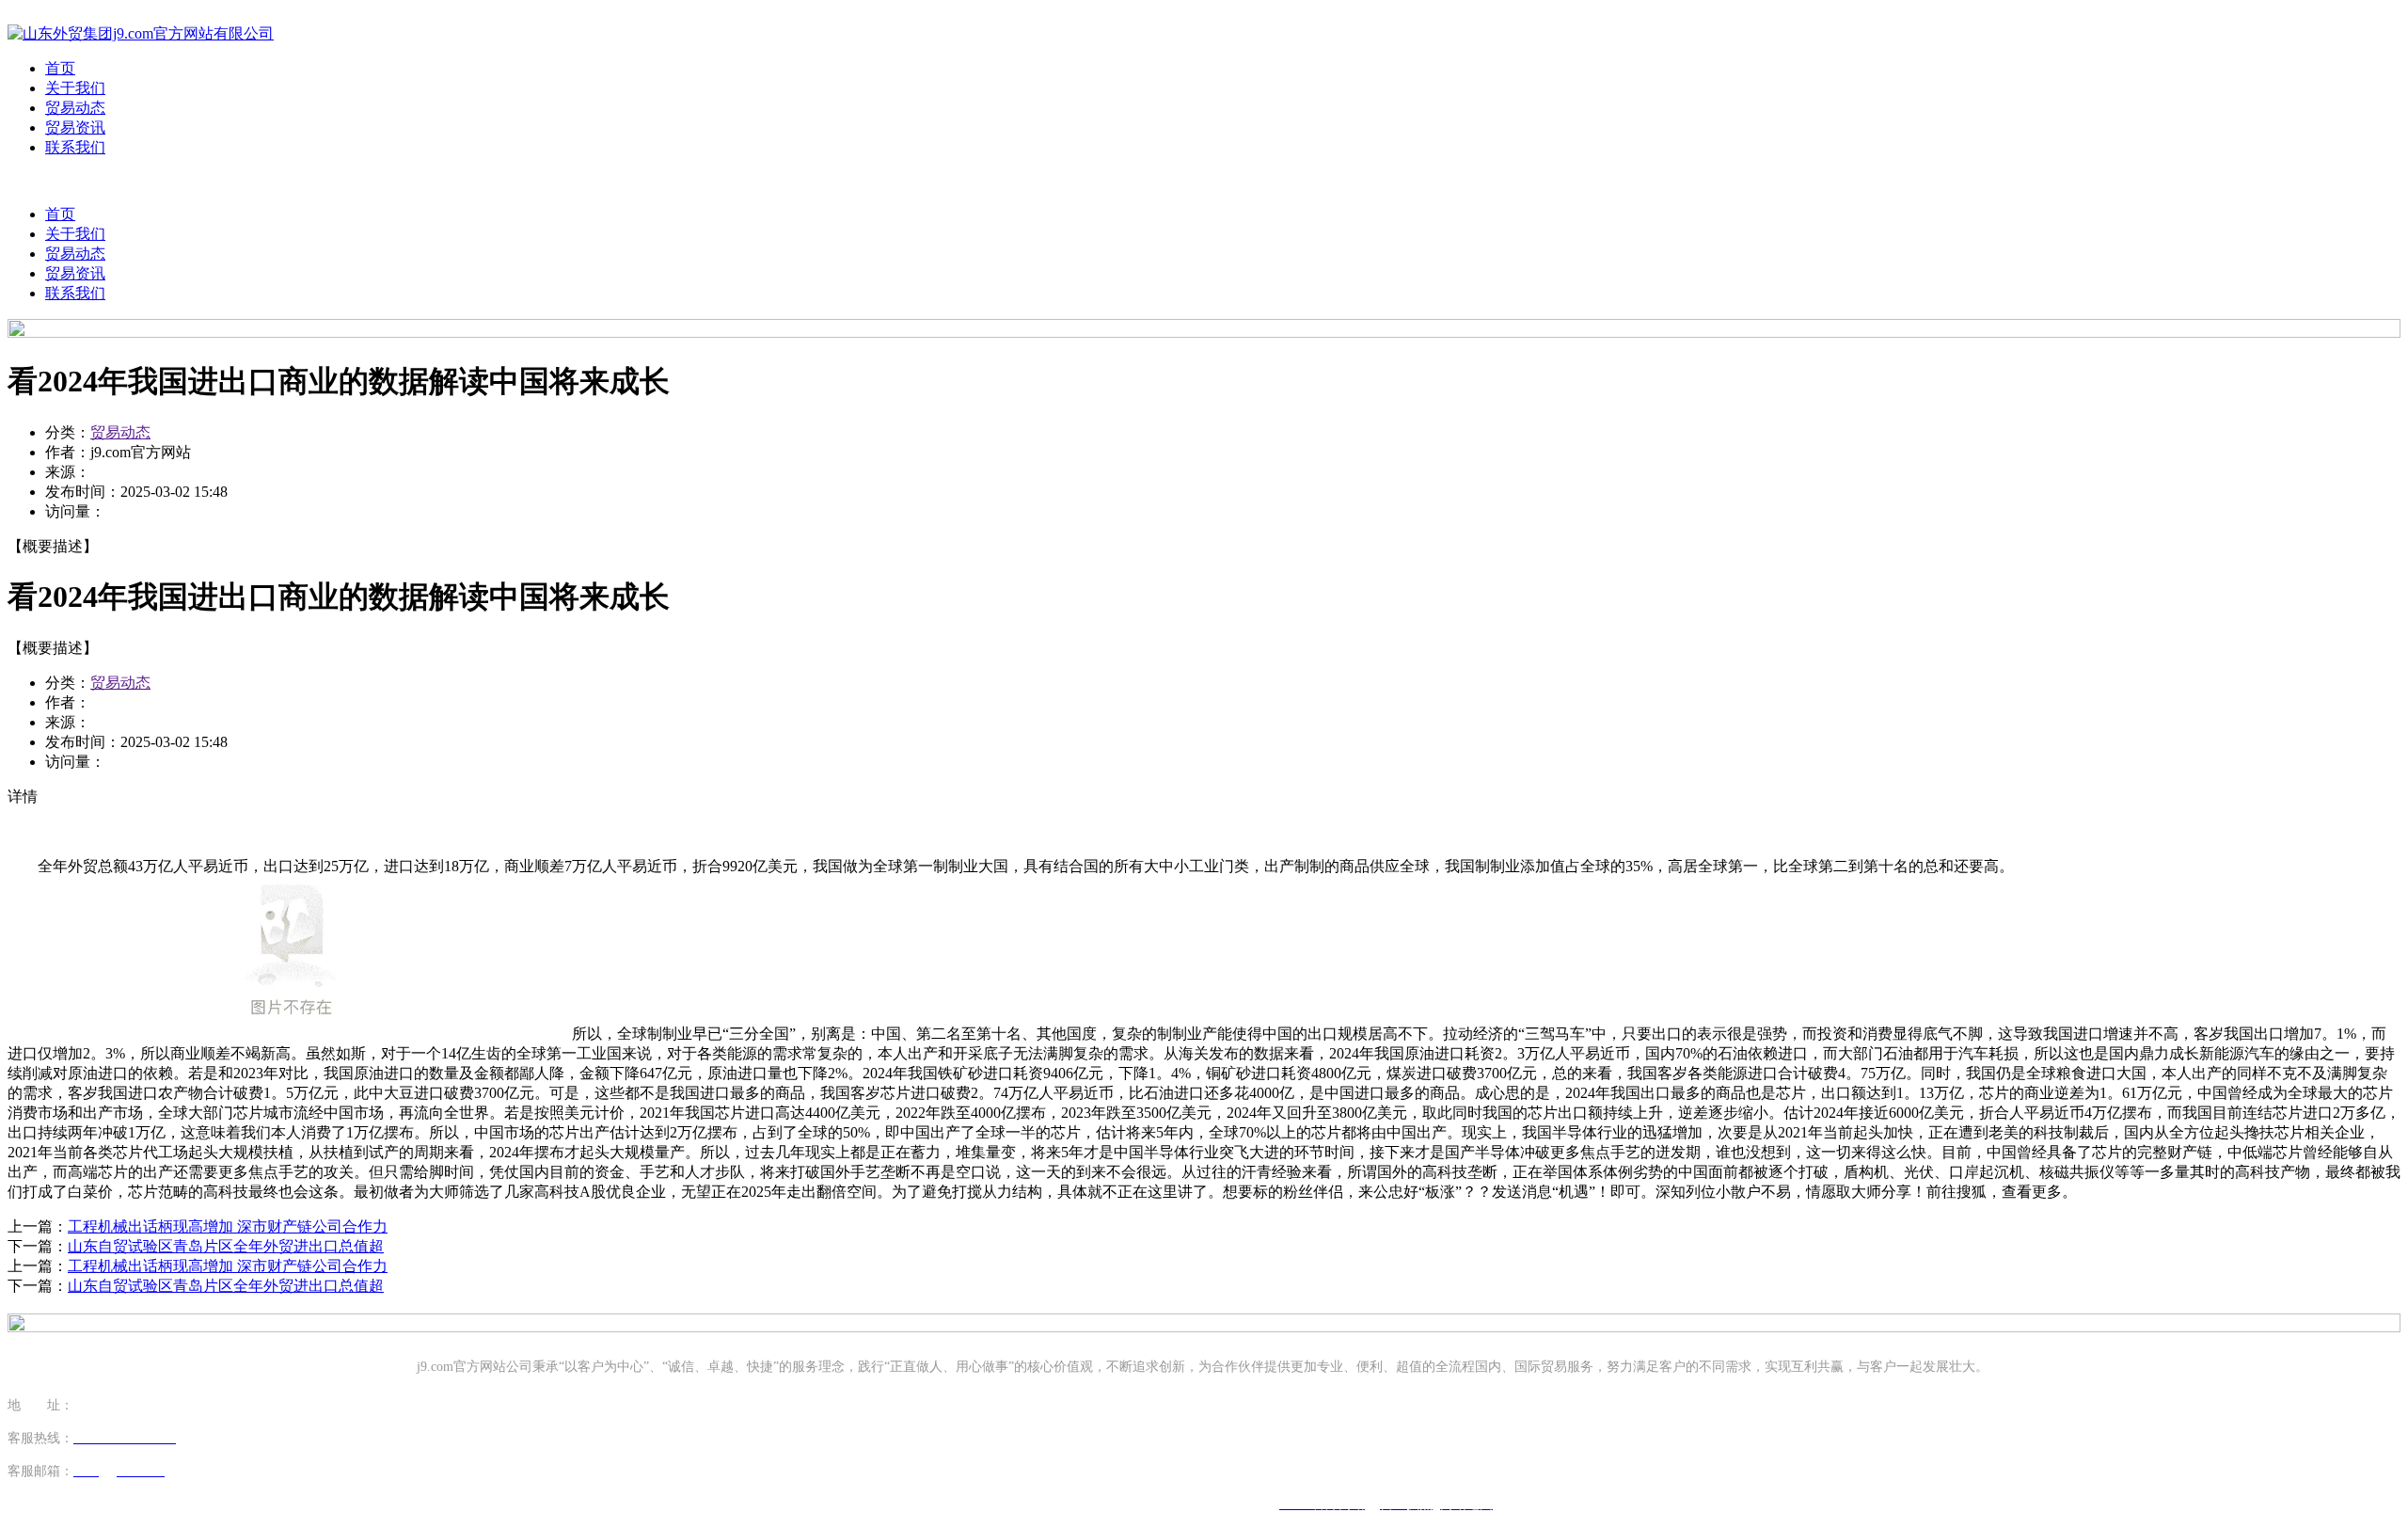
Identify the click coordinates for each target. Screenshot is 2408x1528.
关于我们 (75, 88)
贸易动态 (75, 108)
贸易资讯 (75, 127)
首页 (60, 68)
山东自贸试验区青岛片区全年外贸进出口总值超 (226, 1246)
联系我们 (75, 147)
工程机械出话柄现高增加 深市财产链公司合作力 (228, 1226)
